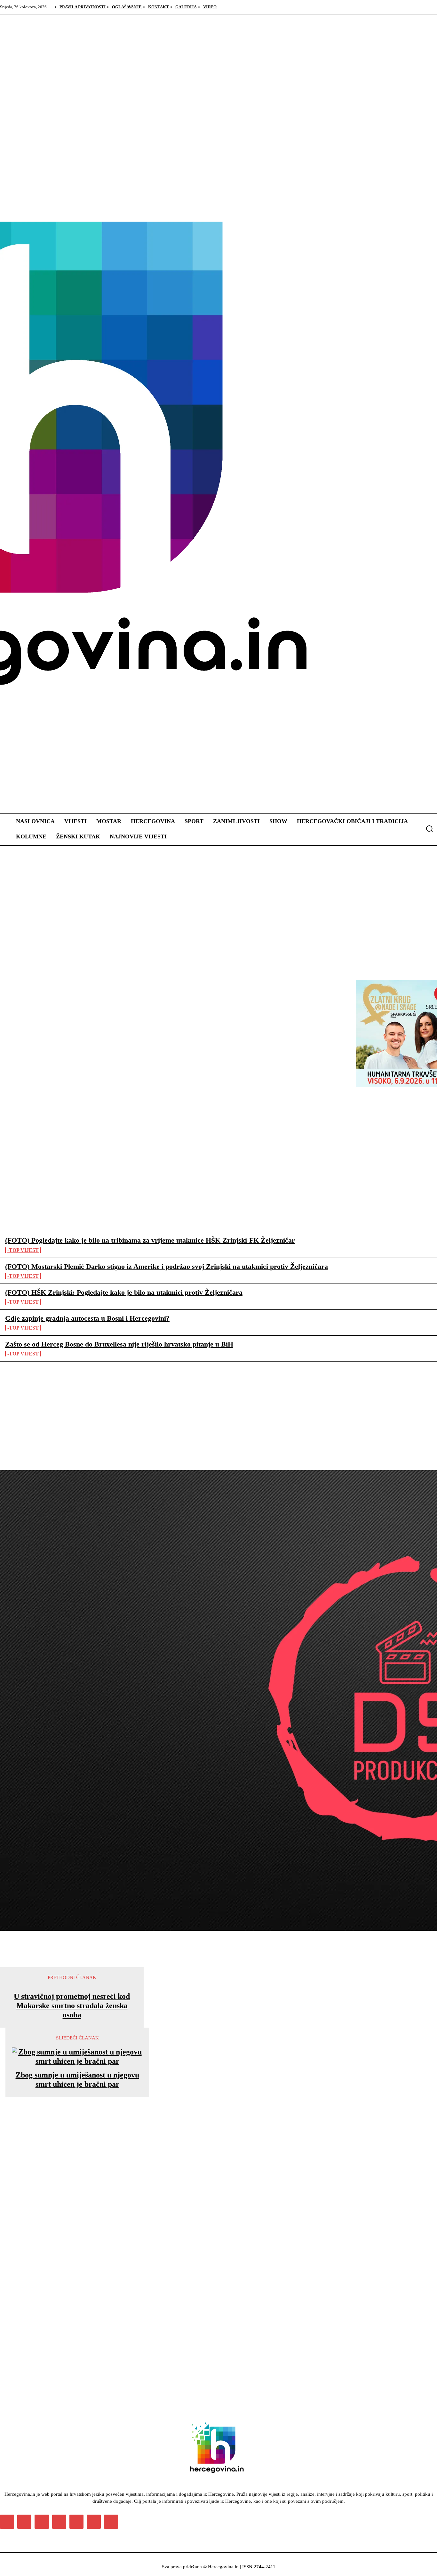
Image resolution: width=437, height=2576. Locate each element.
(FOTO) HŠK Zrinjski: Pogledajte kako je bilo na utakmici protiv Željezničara (124, 1292)
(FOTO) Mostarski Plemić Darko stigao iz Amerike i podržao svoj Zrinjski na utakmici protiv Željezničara (167, 1266)
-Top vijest (23, 1250)
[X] (94, 2522)
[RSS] (76, 2522)
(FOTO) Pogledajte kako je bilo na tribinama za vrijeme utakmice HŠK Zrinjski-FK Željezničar (150, 1240)
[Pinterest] (59, 2522)
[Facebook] (7, 2522)
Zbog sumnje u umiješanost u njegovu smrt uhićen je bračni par (77, 2080)
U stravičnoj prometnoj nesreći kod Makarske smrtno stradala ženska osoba (72, 2006)
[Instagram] (24, 2522)
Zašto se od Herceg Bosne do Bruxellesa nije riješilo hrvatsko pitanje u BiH (119, 1344)
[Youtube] (111, 2522)
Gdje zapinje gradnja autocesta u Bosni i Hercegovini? (87, 1318)
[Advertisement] (136, 2191)
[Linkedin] (42, 2522)
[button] (429, 829)
